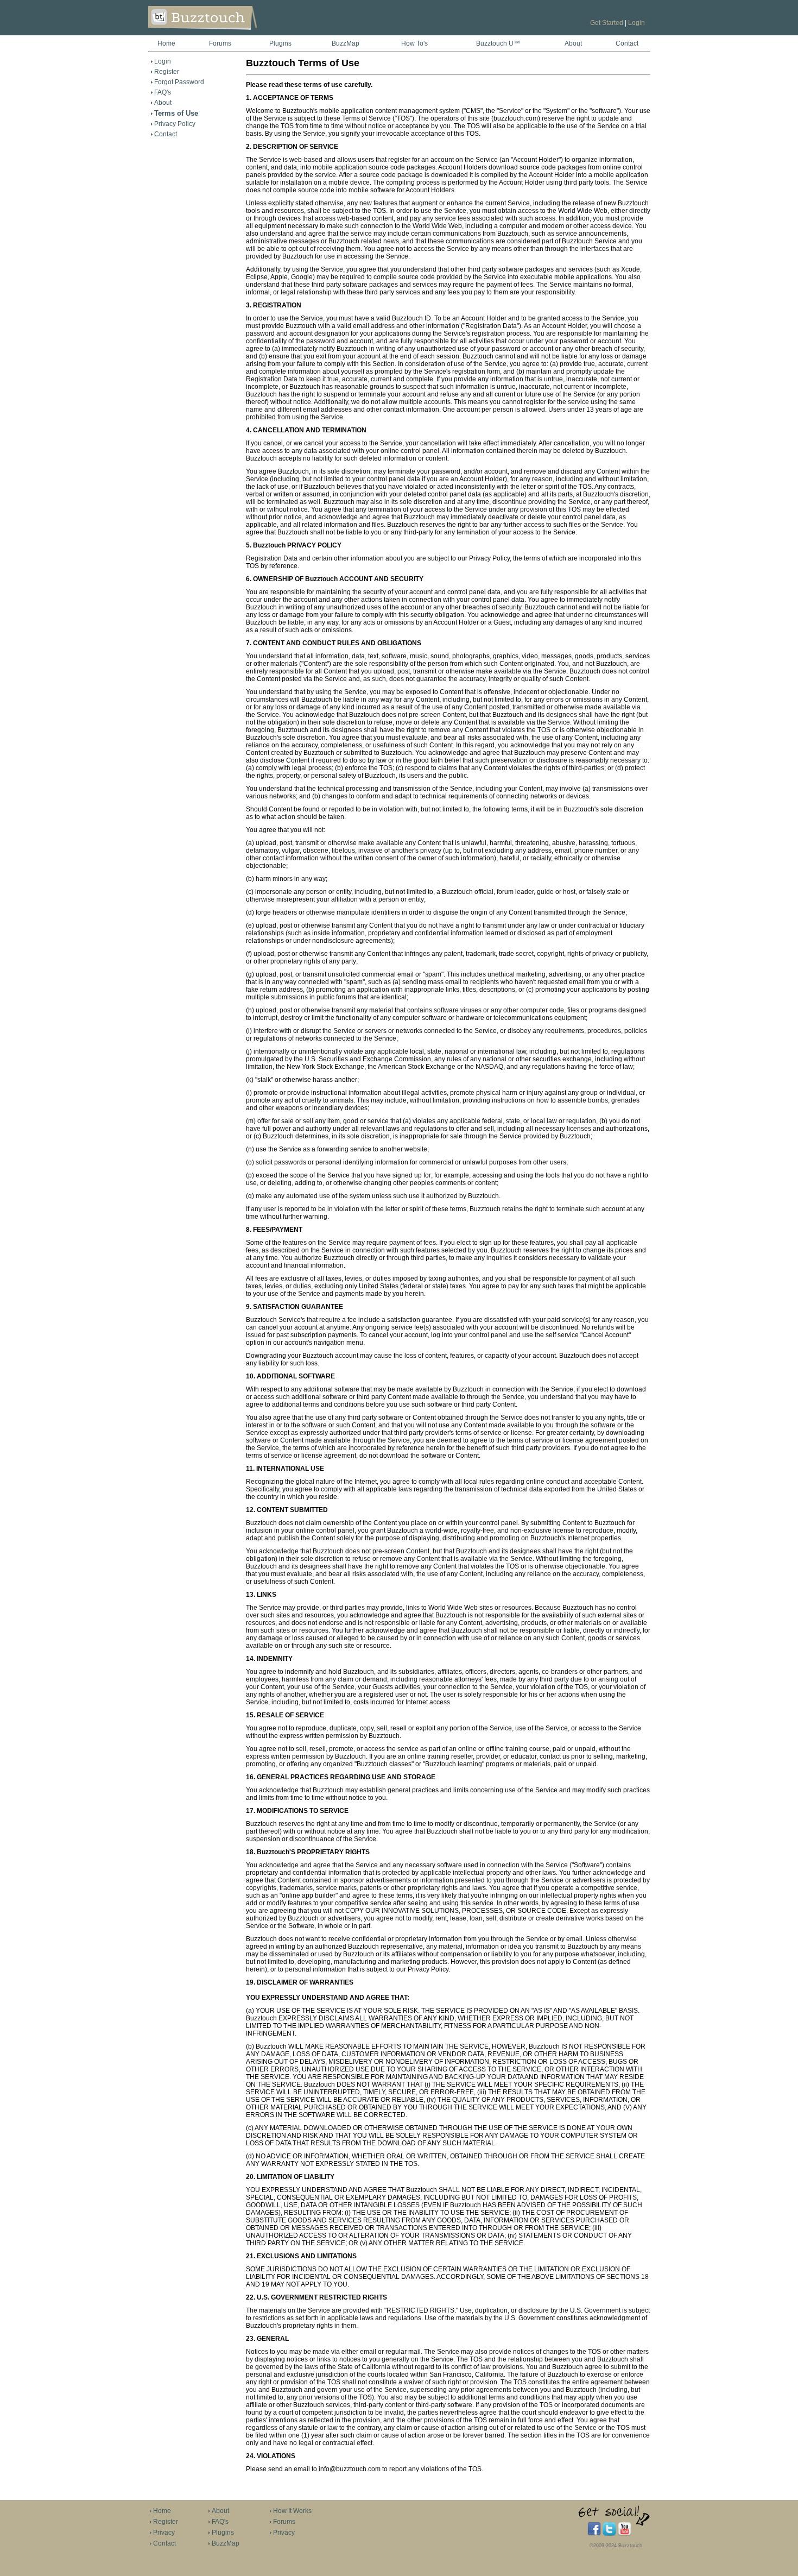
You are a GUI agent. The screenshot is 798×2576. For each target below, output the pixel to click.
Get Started (607, 23)
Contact (627, 43)
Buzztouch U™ (498, 43)
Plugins (280, 43)
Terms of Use (176, 113)
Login (636, 23)
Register (167, 72)
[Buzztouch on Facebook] (594, 2534)
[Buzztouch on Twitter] (609, 2534)
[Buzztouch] (229, 33)
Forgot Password (179, 82)
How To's (414, 43)
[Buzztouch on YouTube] (625, 2534)
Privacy (164, 2533)
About (573, 43)
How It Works (292, 2511)
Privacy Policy (175, 124)
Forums (220, 43)
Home (166, 43)
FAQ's (163, 92)
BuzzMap (346, 43)
